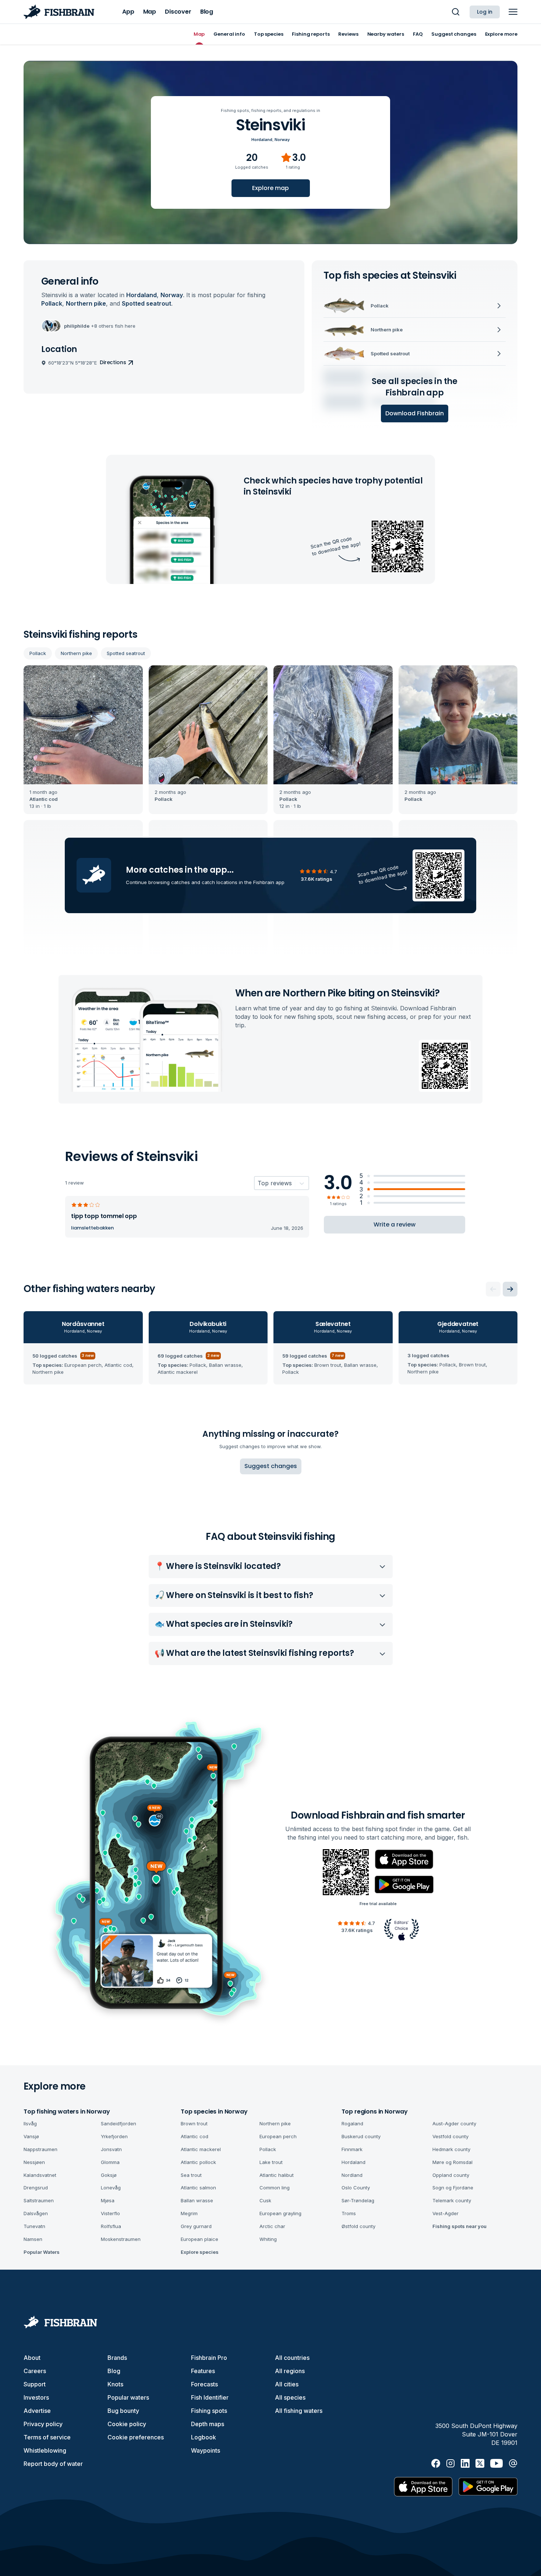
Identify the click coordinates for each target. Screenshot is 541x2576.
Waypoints (206, 2450)
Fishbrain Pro (209, 2358)
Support (35, 2384)
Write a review (395, 1224)
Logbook (204, 2437)
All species (290, 2397)
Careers (35, 2371)
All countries (292, 2358)
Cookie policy (127, 2424)
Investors (36, 2397)
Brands (117, 2358)
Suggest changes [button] (271, 1466)
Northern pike (76, 653)
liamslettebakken (92, 1228)
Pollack (38, 653)
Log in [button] (485, 12)
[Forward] (510, 1289)
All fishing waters (299, 2411)
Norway (282, 140)
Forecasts (204, 2384)
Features (203, 2371)
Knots (115, 2384)
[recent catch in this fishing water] (83, 740)
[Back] (493, 1289)
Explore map (270, 188)
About (32, 2358)
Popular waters (128, 2397)
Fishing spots (209, 2411)
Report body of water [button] (53, 2464)
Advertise (37, 2411)
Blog (114, 2371)
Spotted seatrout (126, 653)
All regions (290, 2371)
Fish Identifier (210, 2397)
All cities (287, 2384)
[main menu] (513, 12)
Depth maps (208, 2424)
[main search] (456, 12)
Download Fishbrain (415, 413)
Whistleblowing (45, 2450)
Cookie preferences (136, 2437)
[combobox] (258, 1183)
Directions (113, 362)
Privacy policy (43, 2424)
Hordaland (262, 140)
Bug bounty (123, 2411)
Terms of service (47, 2437)
